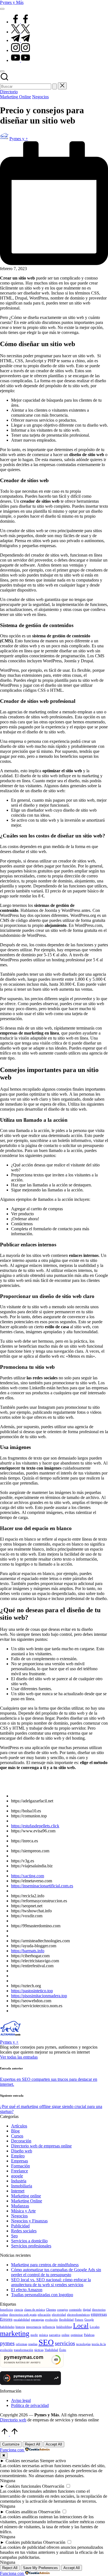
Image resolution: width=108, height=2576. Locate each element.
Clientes (51, 2310)
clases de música (34, 2310)
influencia (49, 2327)
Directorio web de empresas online (41, 2146)
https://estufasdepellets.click (35, 1826)
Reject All (33, 2444)
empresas (99, 2314)
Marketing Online (16, 97)
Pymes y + (9, 2042)
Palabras (89, 2335)
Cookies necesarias (22, 2461)
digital (87, 2310)
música (43, 2335)
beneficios (7, 2310)
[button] (55, 86)
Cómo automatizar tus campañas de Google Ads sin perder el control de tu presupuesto (56, 2272)
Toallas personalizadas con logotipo (42, 2295)
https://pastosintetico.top (32, 1991)
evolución (52, 2320)
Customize (11, 2444)
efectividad (59, 2315)
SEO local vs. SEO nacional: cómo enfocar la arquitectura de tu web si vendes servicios (51, 2282)
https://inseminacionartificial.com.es (42, 1886)
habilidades (7, 2327)
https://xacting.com (28, 1876)
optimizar (77, 2335)
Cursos (17, 2136)
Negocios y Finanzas (29, 2221)
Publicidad (20, 2226)
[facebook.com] (20, 22)
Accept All (54, 2444)
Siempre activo (53, 2461)
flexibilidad (66, 2320)
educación (44, 2315)
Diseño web (22, 2151)
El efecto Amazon (27, 2290)
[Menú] (2, 9)
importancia (34, 2327)
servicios (65, 2343)
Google (89, 2320)
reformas (21, 2344)
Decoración (21, 2141)
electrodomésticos (78, 2315)
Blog (15, 2131)
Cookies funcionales (23, 2486)
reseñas (33, 2344)
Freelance (20, 2171)
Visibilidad (51, 2350)
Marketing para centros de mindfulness (45, 2265)
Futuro (79, 2320)
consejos (62, 2310)
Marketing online (26, 2196)
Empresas (20, 2161)
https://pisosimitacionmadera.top (39, 1996)
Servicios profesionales (31, 2246)
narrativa (55, 2335)
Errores (6, 2319)
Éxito (63, 2350)
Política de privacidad (30, 2405)
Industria (19, 2181)
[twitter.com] (20, 32)
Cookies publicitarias (24, 2542)
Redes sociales (24, 2231)
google (17, 2176)
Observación (53, 2486)
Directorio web (13, 2420)
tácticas (39, 2350)
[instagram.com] (20, 50)
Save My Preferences (40, 2568)
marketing (15, 2334)
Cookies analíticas (21, 2512)
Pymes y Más (12, 2)
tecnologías (83, 2344)
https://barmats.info (28, 1951)
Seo (14, 2236)
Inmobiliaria (22, 2186)
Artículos (19, 2126)
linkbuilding (64, 2327)
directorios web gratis (23, 2315)
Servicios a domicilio (29, 2241)
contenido (75, 2310)
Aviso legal (21, 2400)
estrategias (38, 2320)
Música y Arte (23, 2211)
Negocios (40, 97)
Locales (95, 2327)
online (65, 2335)
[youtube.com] (20, 60)
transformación (24, 2350)
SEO (46, 2342)
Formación (20, 2166)
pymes (7, 2343)
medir (34, 2335)
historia (20, 2327)
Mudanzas (20, 2206)
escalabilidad (22, 2320)
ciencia (19, 2310)
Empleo (18, 2156)
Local (81, 2325)
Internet (18, 2191)
